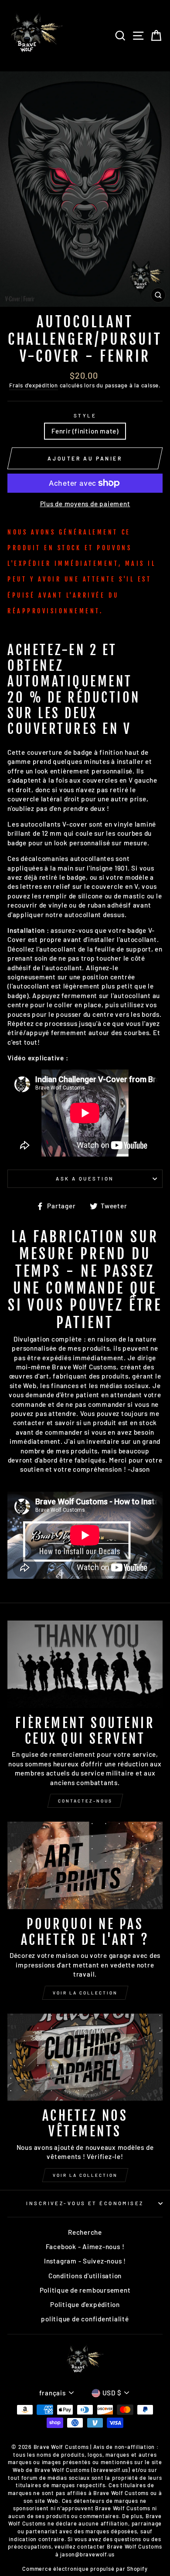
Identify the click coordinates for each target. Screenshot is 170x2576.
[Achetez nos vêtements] (85, 2057)
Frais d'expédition (34, 385)
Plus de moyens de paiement (85, 504)
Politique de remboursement (85, 2290)
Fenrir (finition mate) (85, 431)
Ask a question (85, 1179)
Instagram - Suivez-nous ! (85, 2261)
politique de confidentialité (85, 2319)
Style (85, 415)
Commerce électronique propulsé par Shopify (85, 2569)
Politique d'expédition (85, 2304)
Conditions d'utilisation (85, 2276)
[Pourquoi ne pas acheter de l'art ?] (85, 1865)
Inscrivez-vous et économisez (85, 2203)
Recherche (85, 2232)
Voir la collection (85, 1993)
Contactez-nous (85, 1801)
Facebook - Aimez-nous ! (85, 2246)
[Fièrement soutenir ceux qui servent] (85, 1664)
